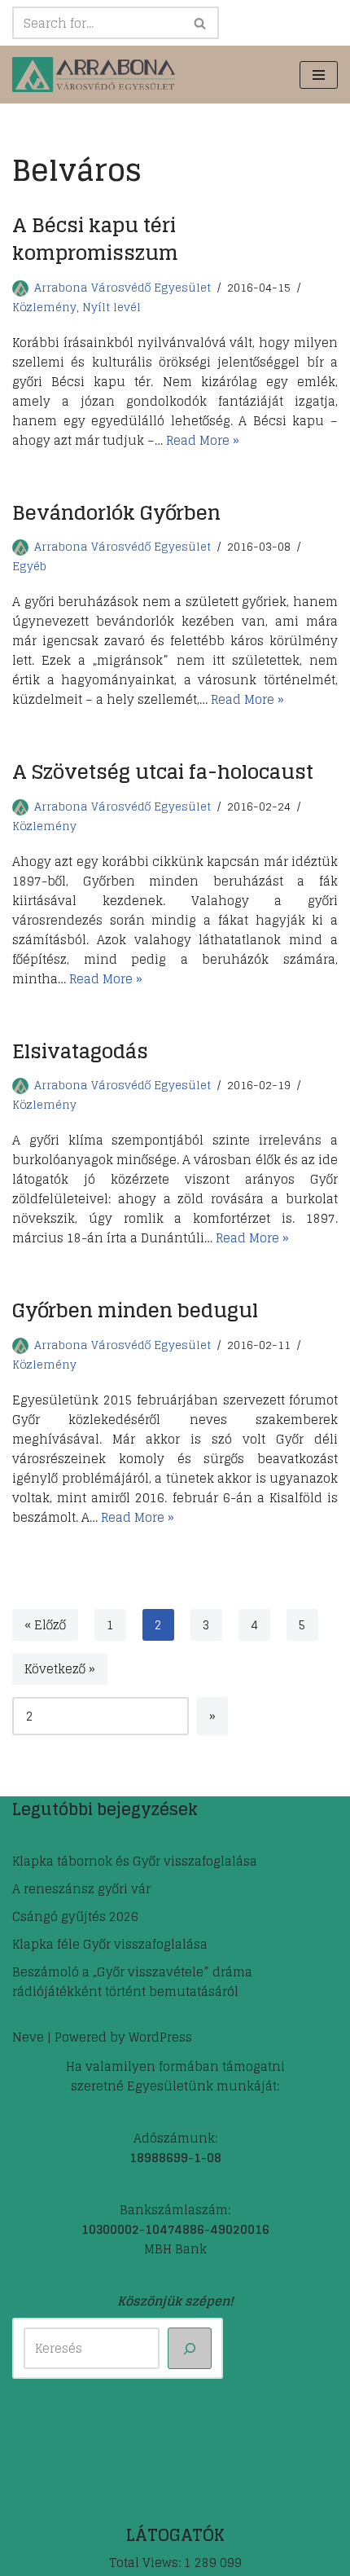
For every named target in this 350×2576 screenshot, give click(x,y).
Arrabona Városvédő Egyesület (122, 288)
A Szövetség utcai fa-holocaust (163, 772)
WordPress (160, 2037)
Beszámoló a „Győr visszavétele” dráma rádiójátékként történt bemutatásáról (132, 1982)
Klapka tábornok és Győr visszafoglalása (135, 1861)
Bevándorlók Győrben (116, 513)
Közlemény (44, 307)
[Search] (201, 23)
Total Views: (147, 2563)
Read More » (203, 440)
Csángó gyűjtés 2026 (75, 1917)
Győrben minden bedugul (135, 1310)
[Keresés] (190, 2348)
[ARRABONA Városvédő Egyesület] (94, 75)
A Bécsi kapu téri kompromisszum (95, 239)
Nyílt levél (112, 307)
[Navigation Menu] (319, 75)
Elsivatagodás (80, 1051)
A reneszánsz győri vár (81, 1889)
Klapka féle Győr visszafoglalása (110, 1944)
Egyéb (29, 566)
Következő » (60, 1669)
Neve (28, 2037)
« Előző (45, 1625)
